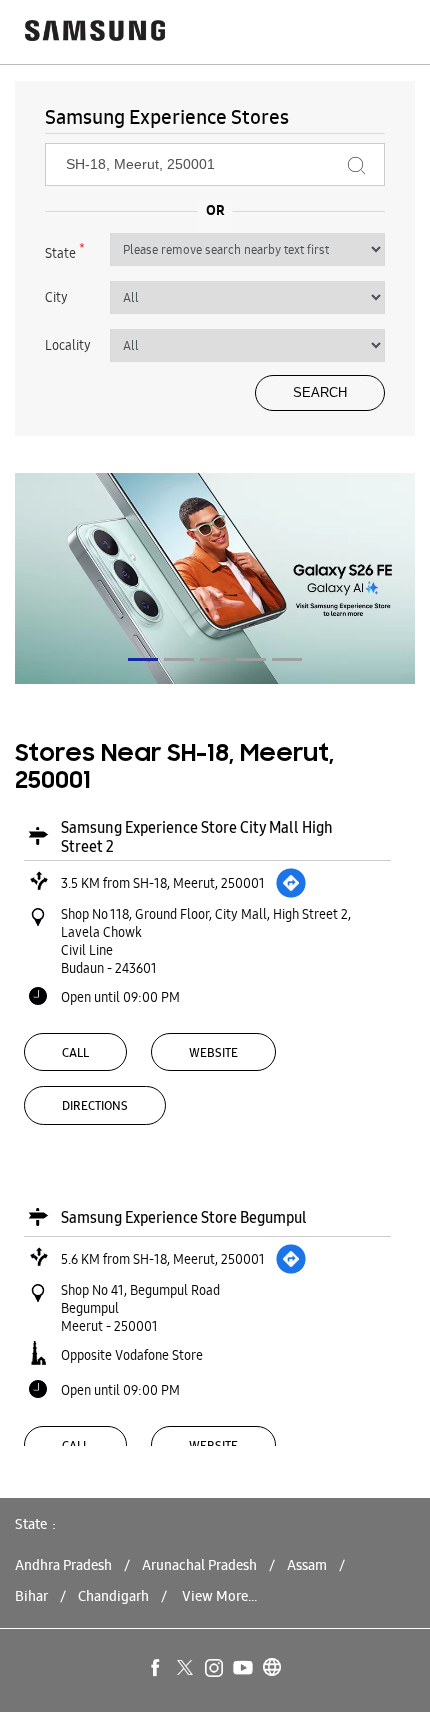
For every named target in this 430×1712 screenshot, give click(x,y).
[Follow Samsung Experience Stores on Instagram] (215, 1669)
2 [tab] (179, 659)
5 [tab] (287, 659)
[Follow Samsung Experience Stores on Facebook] (157, 1669)
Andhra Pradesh (63, 1565)
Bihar (31, 1596)
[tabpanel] (215, 578)
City (56, 297)
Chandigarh (113, 1596)
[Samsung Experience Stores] (95, 32)
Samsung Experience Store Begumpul (184, 1217)
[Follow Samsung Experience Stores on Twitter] (186, 1669)
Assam (307, 1565)
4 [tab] (251, 659)
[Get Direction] (291, 883)
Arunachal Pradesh (199, 1565)
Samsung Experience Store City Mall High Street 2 (197, 837)
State (65, 251)
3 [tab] (215, 659)
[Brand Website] (273, 1669)
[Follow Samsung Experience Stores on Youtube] (244, 1669)
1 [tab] (143, 659)
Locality (68, 345)
